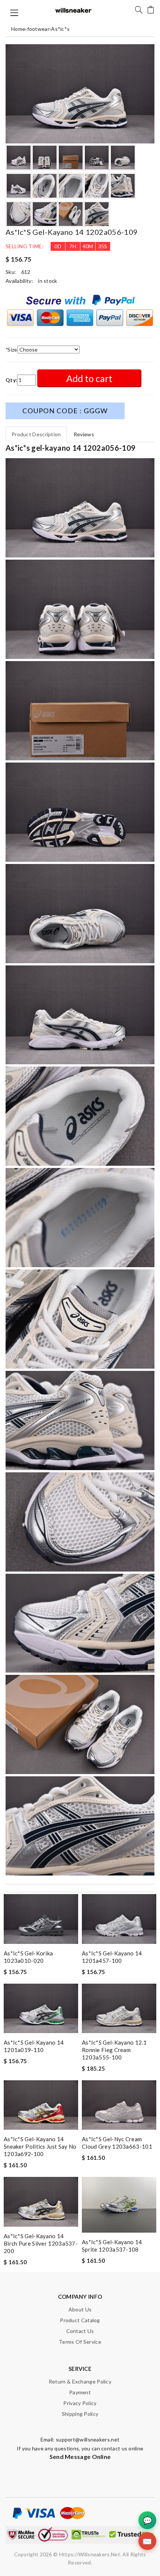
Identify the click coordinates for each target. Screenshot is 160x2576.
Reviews (84, 434)
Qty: (11, 380)
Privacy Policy (80, 2403)
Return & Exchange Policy (80, 2381)
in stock (47, 281)
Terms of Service (80, 2342)
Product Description (36, 434)
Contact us (80, 2331)
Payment (80, 2392)
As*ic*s (60, 29)
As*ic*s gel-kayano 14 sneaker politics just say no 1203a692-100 (40, 2146)
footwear (38, 29)
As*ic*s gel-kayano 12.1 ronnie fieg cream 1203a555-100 (114, 2050)
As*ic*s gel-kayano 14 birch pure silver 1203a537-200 (41, 2243)
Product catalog (80, 2320)
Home (18, 29)
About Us (80, 2309)
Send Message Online (80, 2457)
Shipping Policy (80, 2414)
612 (26, 272)
